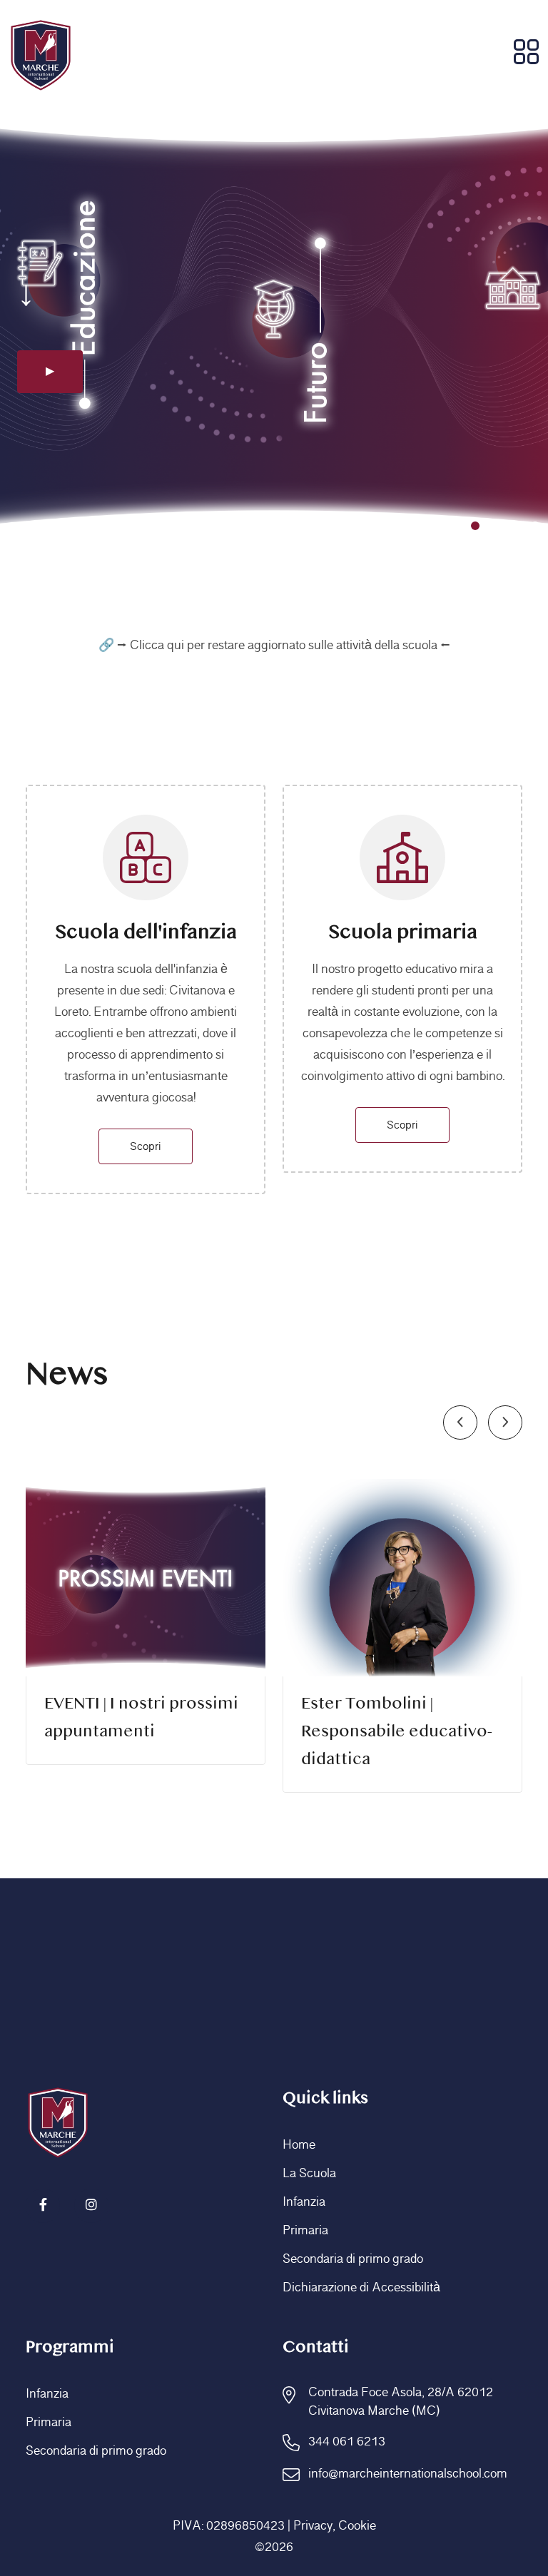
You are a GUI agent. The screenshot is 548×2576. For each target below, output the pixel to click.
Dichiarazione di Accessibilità (361, 2288)
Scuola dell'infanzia (146, 933)
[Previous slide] (460, 1422)
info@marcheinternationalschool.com (408, 2474)
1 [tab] (455, 526)
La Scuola (309, 2174)
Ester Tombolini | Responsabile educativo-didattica (397, 1732)
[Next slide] (505, 1422)
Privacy (313, 2526)
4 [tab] (515, 526)
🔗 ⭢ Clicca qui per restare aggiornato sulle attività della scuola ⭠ (274, 646)
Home (299, 2145)
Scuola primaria (403, 933)
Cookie (357, 2526)
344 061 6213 (347, 2442)
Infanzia (304, 2202)
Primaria (305, 2231)
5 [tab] (535, 526)
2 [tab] (475, 526)
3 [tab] (495, 526)
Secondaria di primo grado (353, 2259)
